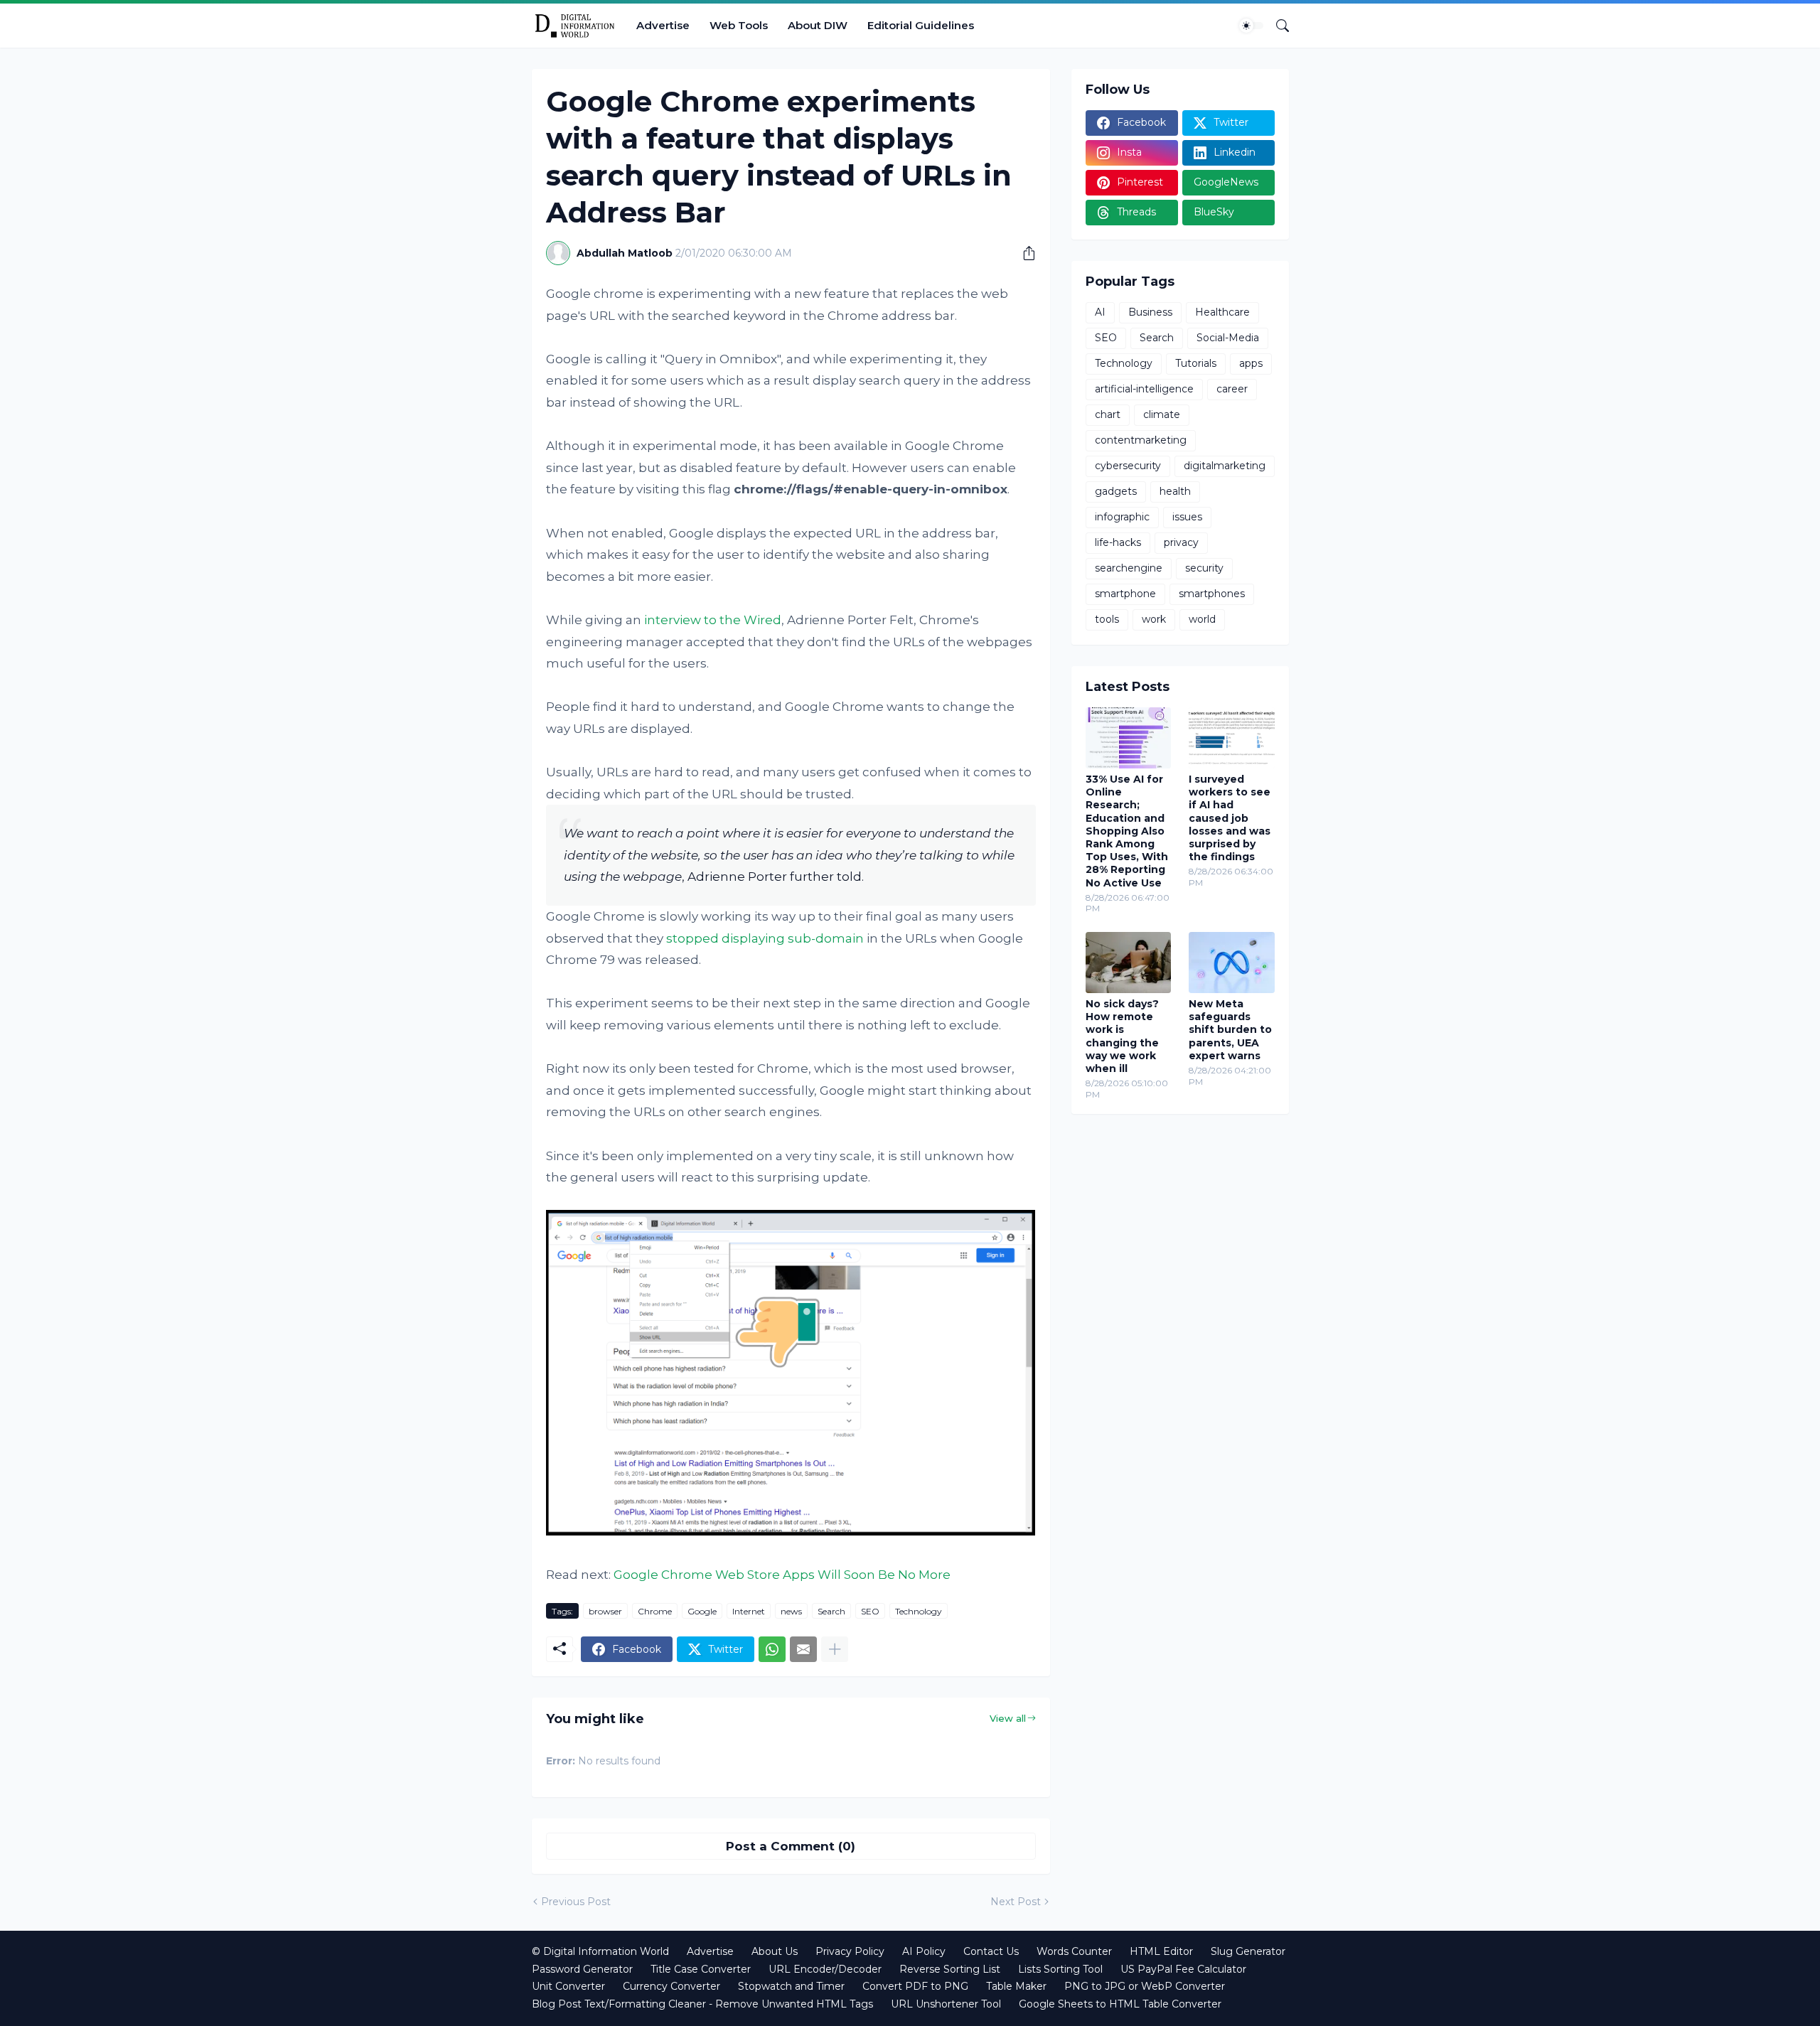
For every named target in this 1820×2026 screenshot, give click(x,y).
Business (1150, 312)
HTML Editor (1161, 1951)
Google (702, 1611)
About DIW (818, 25)
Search (831, 1611)
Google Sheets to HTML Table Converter (1120, 2004)
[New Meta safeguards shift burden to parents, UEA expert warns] (1232, 963)
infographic (1122, 517)
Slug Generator (1248, 1951)
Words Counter (1074, 1951)
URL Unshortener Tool (946, 2004)
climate (1162, 414)
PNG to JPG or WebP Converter (1145, 1986)
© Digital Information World (600, 1951)
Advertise (663, 25)
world (1202, 619)
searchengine (1129, 568)
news (791, 1611)
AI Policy (924, 1951)
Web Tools (739, 25)
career (1232, 389)
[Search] (1277, 26)
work (1154, 619)
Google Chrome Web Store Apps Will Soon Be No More (782, 1575)
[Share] (1024, 253)
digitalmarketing (1225, 466)
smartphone (1125, 594)
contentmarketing (1141, 440)
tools (1107, 619)
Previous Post (576, 1902)
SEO (870, 1611)
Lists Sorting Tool (1060, 1969)
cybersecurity (1128, 466)
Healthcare (1222, 312)
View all (1008, 1718)
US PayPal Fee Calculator (1183, 1969)
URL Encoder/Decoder (825, 1969)
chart (1108, 414)
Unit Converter (568, 1986)
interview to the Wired (713, 620)
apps (1251, 363)
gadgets (1116, 491)
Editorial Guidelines (921, 25)
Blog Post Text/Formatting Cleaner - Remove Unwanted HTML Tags (702, 2004)
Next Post (1016, 1902)
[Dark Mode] (1251, 26)
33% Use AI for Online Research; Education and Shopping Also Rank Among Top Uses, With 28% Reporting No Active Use (1127, 831)
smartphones (1212, 594)
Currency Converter (671, 1986)
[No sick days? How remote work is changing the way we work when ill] (1129, 963)
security (1204, 568)
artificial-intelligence (1144, 389)
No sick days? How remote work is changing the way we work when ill (1122, 1036)
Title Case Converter (701, 1969)
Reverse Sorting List (950, 1969)
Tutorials (1196, 363)
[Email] (803, 1649)
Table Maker (1016, 1986)
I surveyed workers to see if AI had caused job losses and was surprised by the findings (1230, 818)
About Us (775, 1951)
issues (1187, 517)
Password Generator (582, 1969)
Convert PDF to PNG (915, 1986)
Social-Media (1228, 338)
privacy (1181, 542)
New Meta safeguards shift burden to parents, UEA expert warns (1230, 1030)
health (1175, 491)
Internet (749, 1611)
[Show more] (835, 1649)
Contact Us (991, 1951)
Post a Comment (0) (791, 1846)
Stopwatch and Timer (791, 1986)
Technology (919, 1611)
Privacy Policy (850, 1951)
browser (605, 1611)
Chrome (655, 1611)
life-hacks (1118, 542)
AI (1100, 312)
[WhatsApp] (772, 1649)
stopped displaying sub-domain (765, 938)
